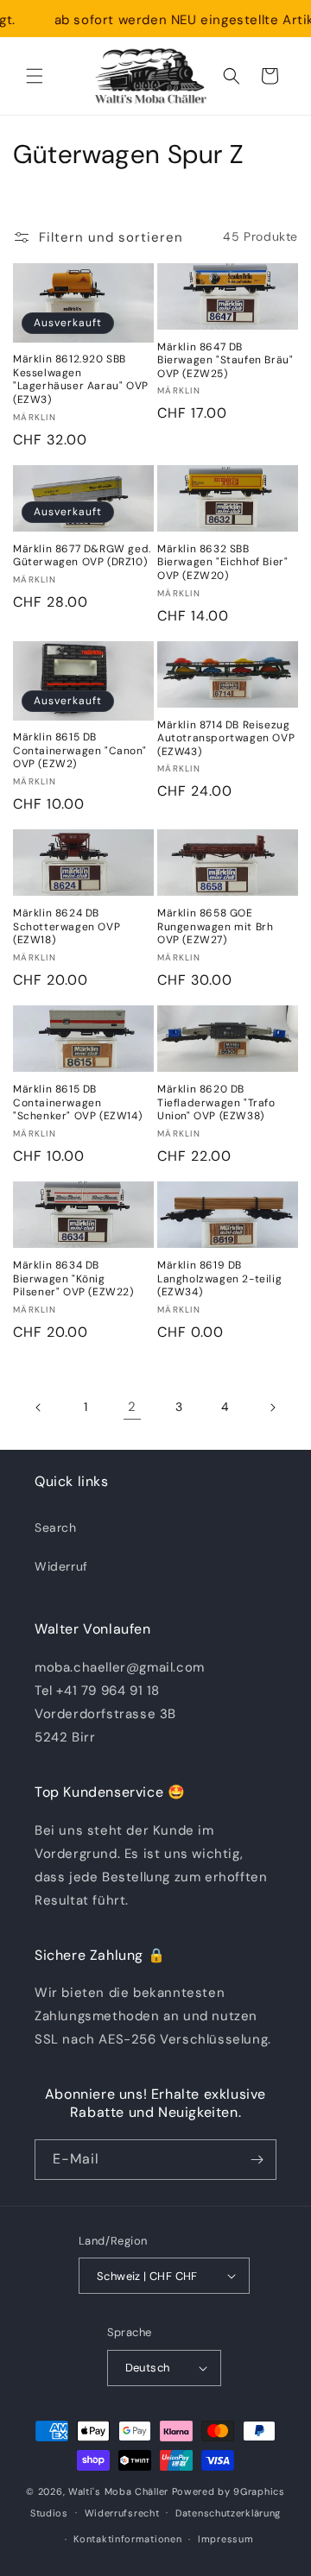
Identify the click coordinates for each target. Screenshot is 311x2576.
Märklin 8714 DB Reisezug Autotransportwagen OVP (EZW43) (226, 739)
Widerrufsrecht (122, 2513)
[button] (35, 76)
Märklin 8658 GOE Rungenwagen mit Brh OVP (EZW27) (215, 927)
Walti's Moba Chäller (118, 2491)
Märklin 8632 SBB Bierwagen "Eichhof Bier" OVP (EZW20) (222, 563)
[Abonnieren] (257, 2160)
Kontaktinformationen (127, 2539)
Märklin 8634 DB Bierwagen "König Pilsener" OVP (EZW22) (73, 1279)
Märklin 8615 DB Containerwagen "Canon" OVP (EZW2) (79, 751)
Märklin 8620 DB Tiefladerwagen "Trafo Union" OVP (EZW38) (216, 1103)
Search (56, 1527)
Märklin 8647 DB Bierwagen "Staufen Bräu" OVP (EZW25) (225, 361)
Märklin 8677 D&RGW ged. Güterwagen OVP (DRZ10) (82, 556)
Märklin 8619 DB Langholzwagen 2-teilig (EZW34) (219, 1279)
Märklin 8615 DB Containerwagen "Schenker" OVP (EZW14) (77, 1103)
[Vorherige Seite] (39, 1408)
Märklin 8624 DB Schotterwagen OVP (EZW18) (67, 927)
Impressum (225, 2539)
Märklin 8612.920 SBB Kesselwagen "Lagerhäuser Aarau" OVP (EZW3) (81, 380)
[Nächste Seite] (272, 1408)
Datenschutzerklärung (228, 2513)
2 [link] (132, 1407)
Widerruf (61, 1566)
